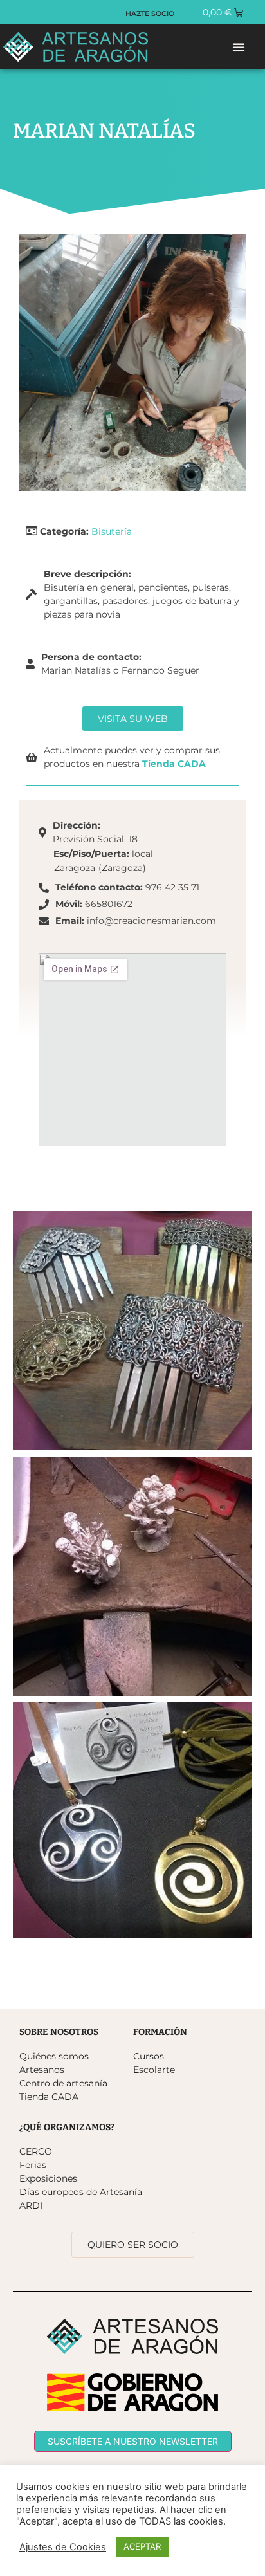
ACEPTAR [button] (142, 2546)
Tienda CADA (174, 764)
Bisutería (112, 531)
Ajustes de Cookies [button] (63, 2547)
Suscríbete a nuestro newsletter (133, 2441)
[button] (239, 47)
